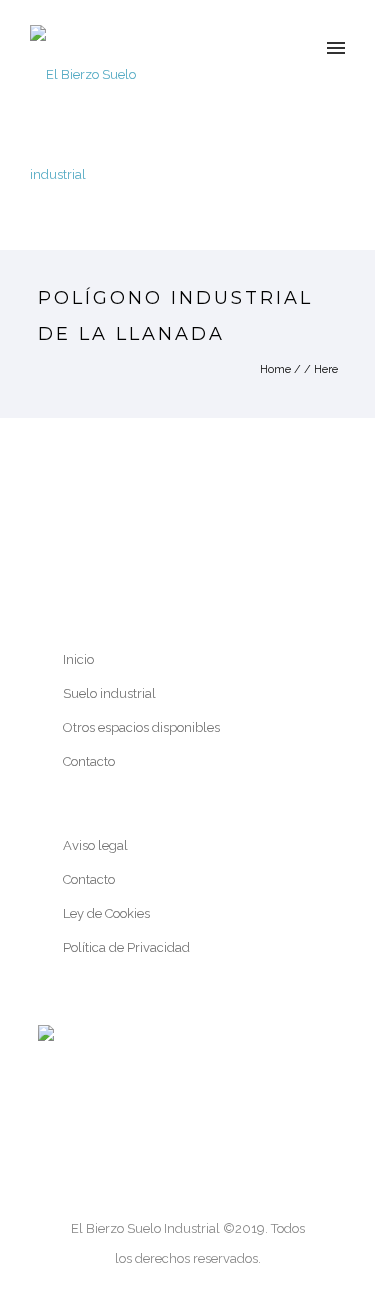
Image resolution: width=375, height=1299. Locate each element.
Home (275, 369)
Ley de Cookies (106, 913)
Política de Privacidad (126, 947)
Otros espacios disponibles (141, 727)
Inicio (78, 659)
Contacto (89, 761)
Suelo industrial (109, 693)
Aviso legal (95, 845)
